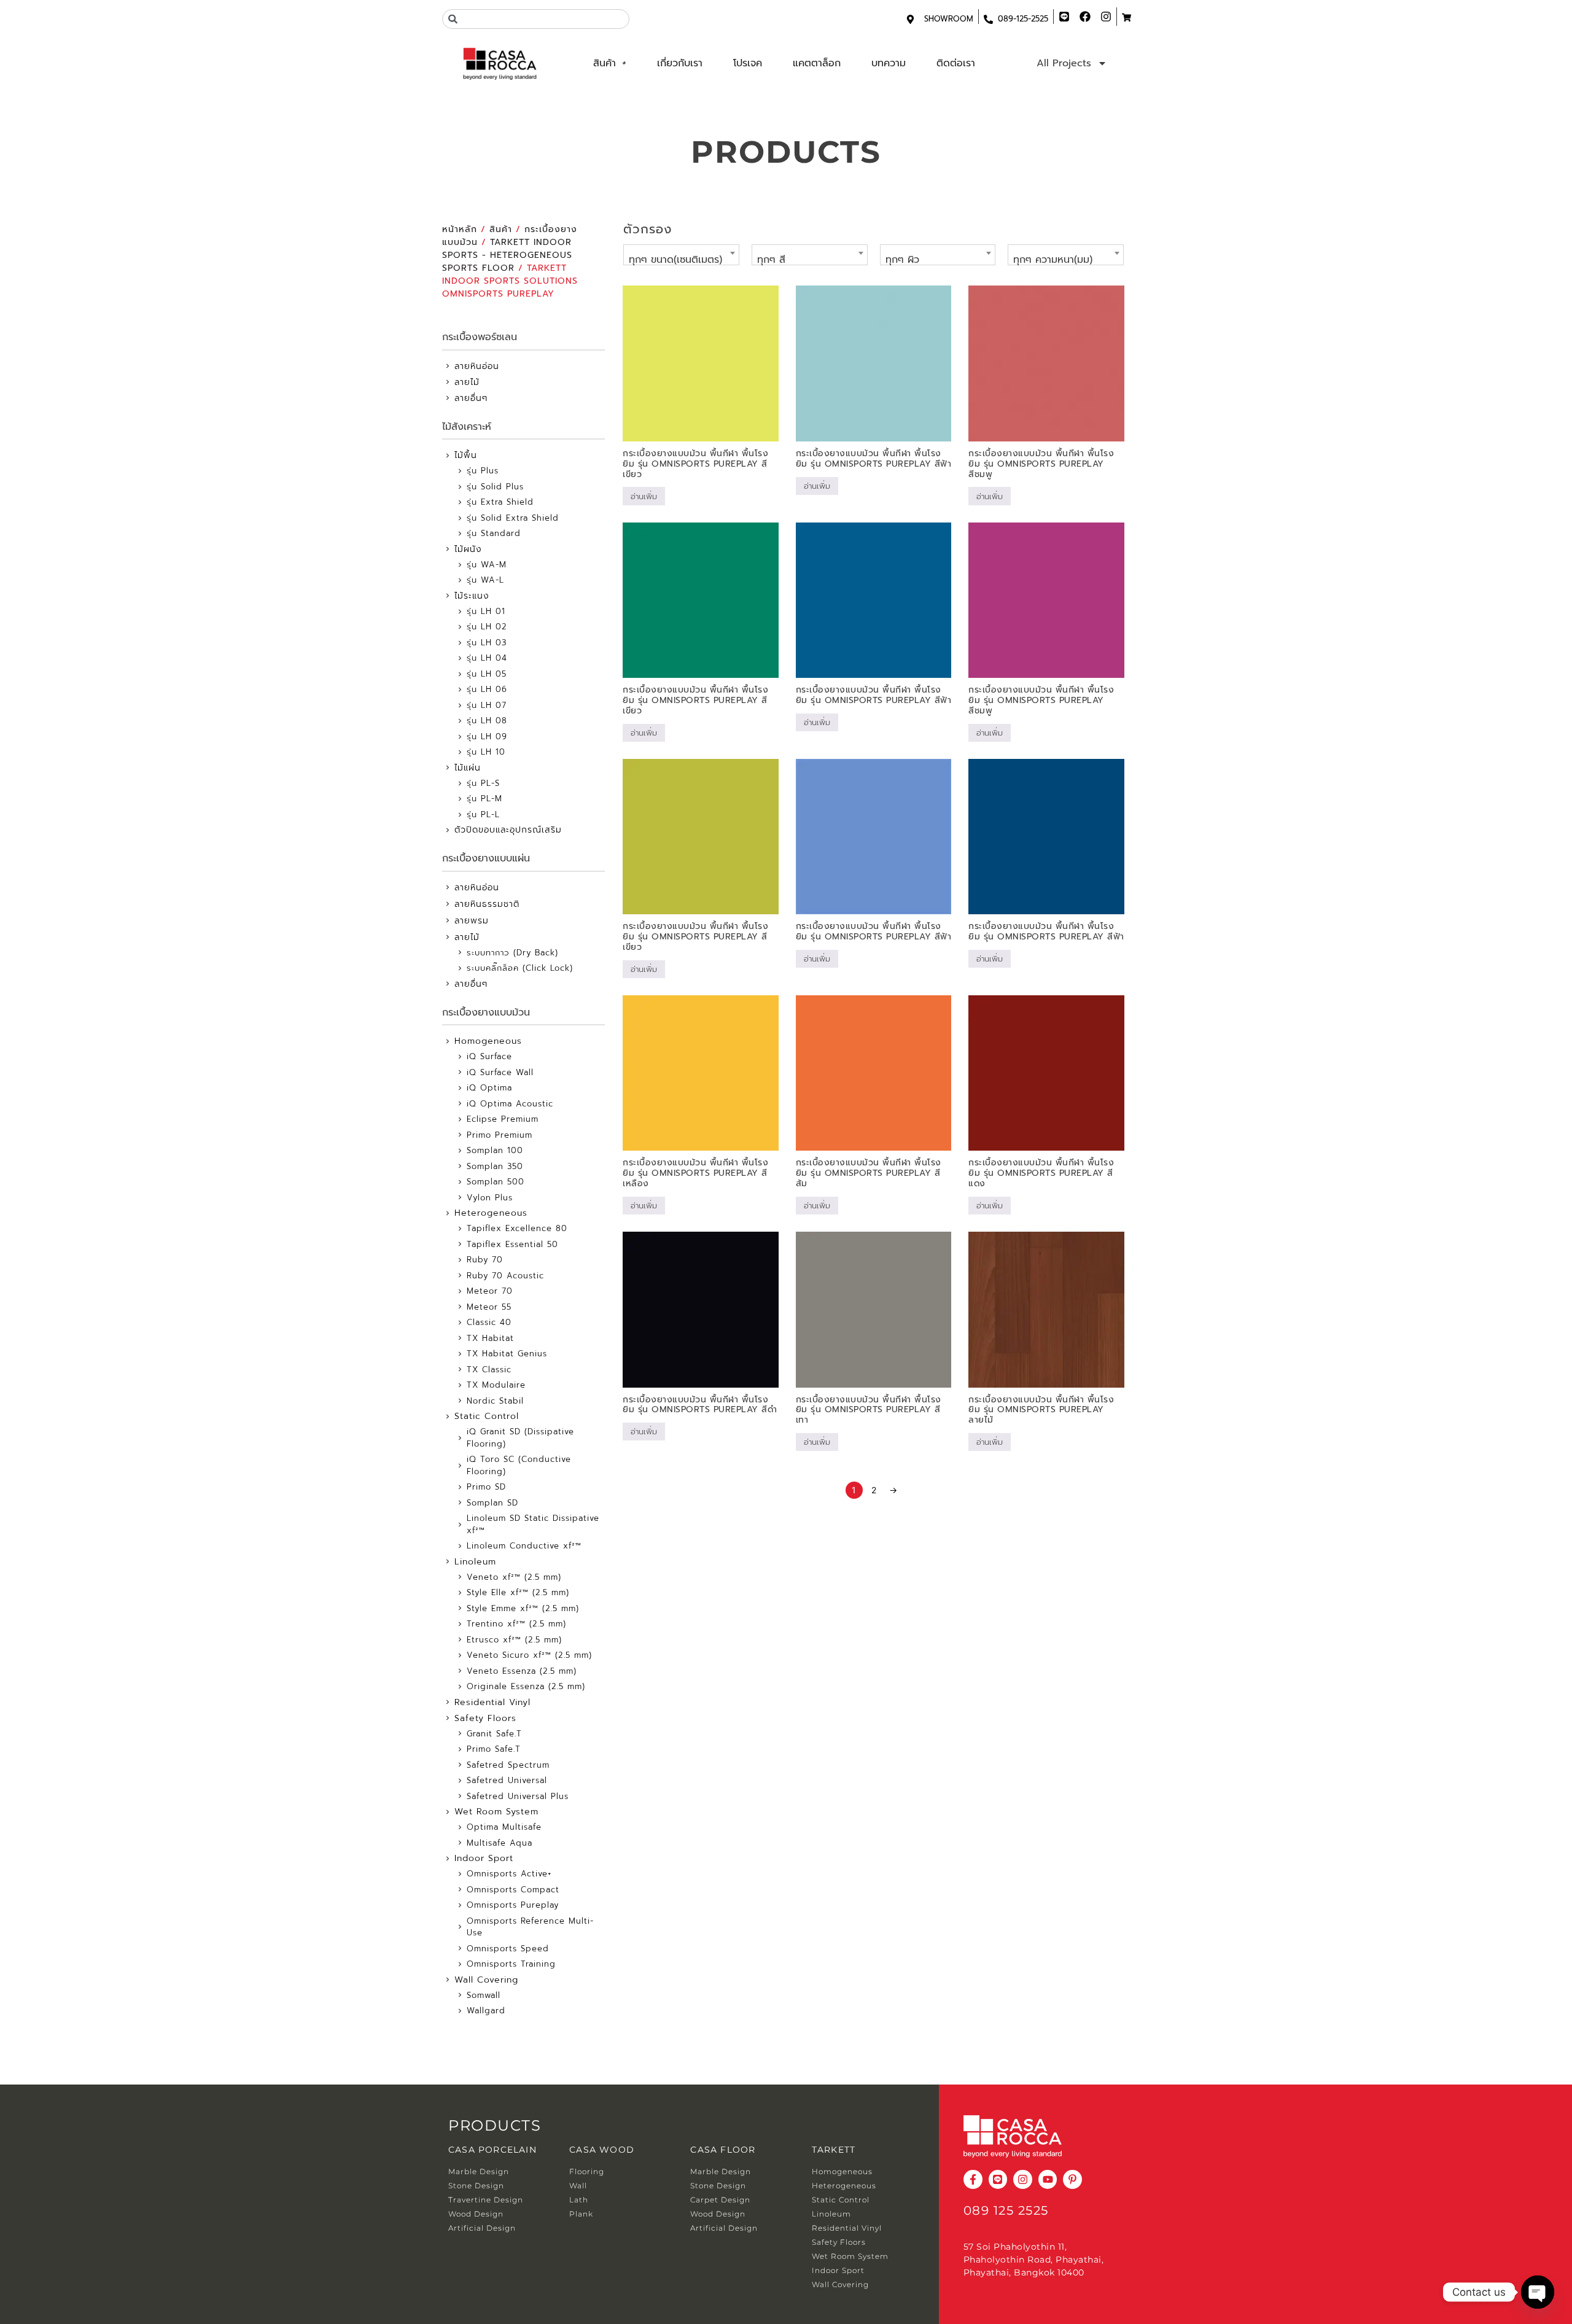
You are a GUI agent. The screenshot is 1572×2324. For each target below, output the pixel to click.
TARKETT (834, 2150)
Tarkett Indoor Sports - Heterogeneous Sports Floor (507, 255)
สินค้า (605, 63)
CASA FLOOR (723, 2150)
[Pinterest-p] (1072, 2179)
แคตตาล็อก (817, 63)
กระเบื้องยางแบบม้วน (486, 1012)
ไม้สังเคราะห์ (467, 427)
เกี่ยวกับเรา (680, 63)
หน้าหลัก (460, 229)
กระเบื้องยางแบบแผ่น (486, 858)
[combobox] (536, 19)
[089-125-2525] (988, 19)
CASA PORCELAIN (492, 2150)
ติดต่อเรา (956, 63)
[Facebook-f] (973, 2179)
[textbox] (681, 260)
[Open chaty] (1538, 2292)
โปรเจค (748, 63)
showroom (949, 19)
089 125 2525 (1006, 2210)
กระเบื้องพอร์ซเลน (480, 337)
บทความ (889, 63)
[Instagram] (1023, 2179)
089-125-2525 (1023, 19)
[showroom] (910, 19)
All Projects (1064, 63)
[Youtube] (1048, 2179)
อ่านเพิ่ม (644, 496)
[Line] (998, 2179)
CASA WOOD (602, 2150)
